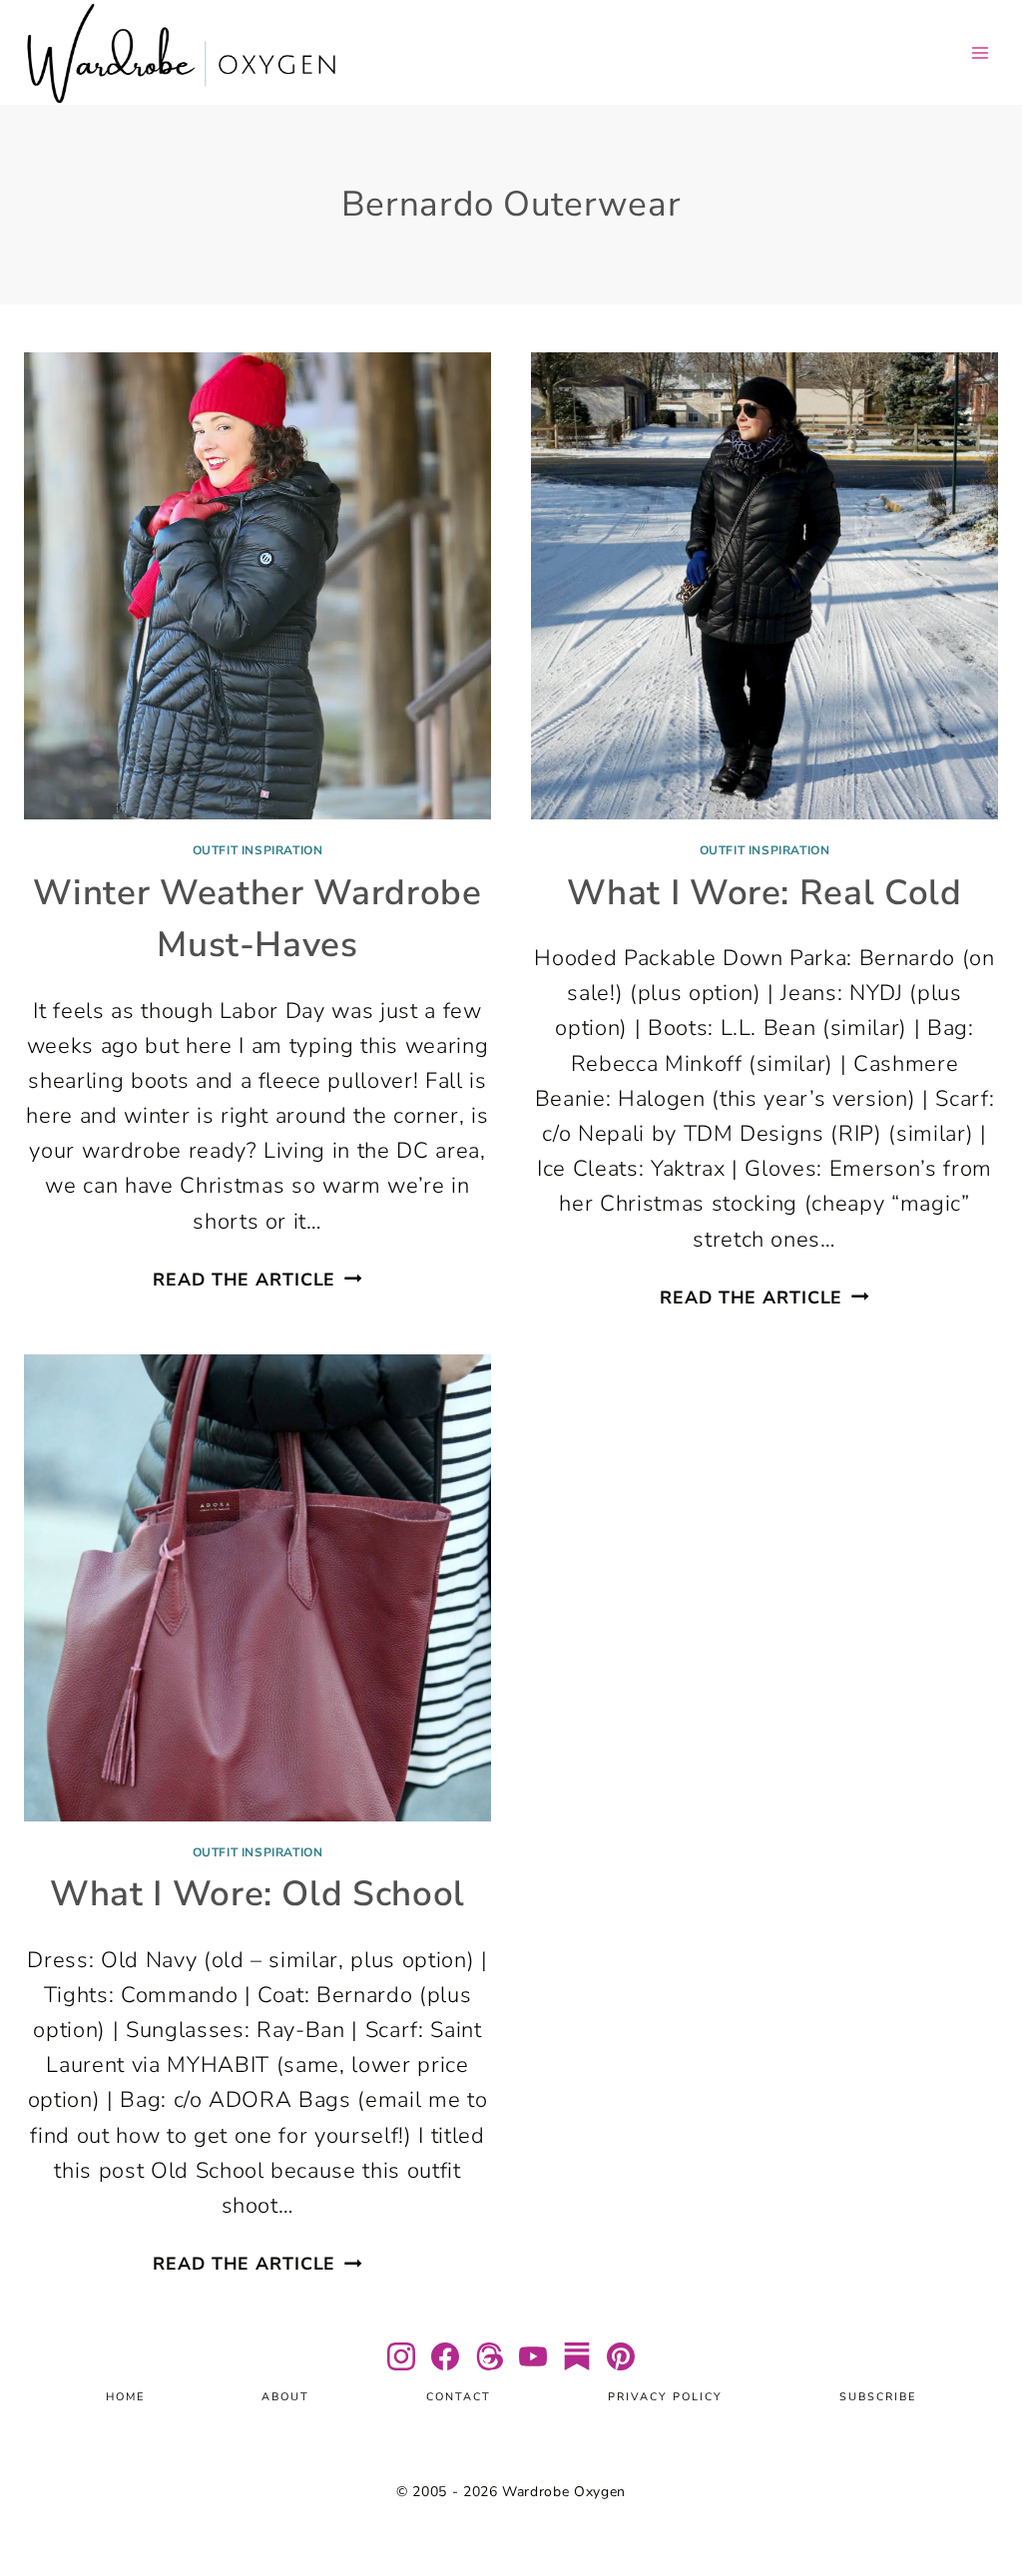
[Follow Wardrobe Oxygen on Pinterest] (621, 2356)
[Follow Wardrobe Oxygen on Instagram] (401, 2356)
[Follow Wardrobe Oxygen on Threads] (489, 2356)
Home (125, 2397)
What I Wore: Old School (257, 1894)
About (285, 2397)
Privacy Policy (665, 2397)
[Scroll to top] (982, 2502)
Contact (459, 2397)
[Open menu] (980, 52)
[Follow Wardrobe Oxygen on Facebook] (445, 2356)
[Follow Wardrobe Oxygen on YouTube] (533, 2356)
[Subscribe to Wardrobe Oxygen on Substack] (577, 2356)
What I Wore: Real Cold (765, 893)
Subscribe (878, 2397)
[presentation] (257, 586)
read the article (257, 1280)
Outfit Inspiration (258, 850)
